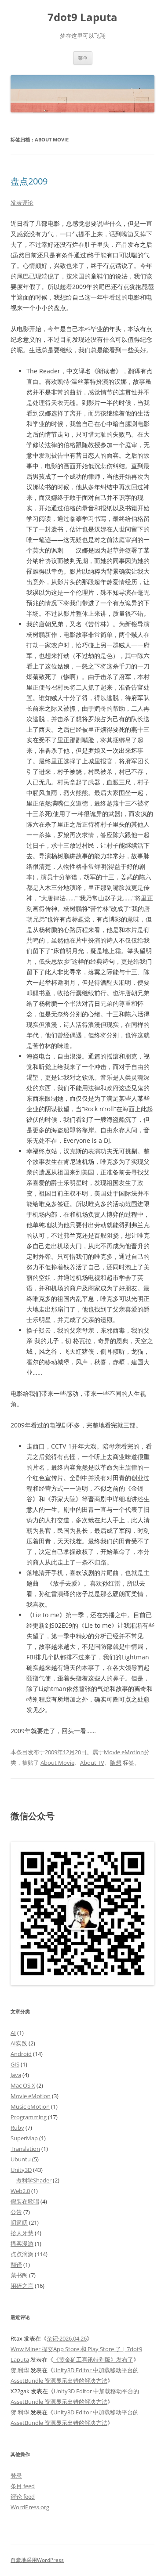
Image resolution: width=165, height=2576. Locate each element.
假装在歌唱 (25, 2201)
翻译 (16, 2265)
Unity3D (21, 2170)
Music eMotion (30, 2106)
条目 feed (23, 2486)
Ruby (17, 2128)
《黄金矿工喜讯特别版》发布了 (93, 2359)
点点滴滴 (22, 2254)
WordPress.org (30, 2507)
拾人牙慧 (22, 2233)
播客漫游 (22, 2244)
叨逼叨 (19, 2222)
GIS (15, 2064)
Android (21, 2054)
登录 (16, 2475)
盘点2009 (29, 181)
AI (13, 2033)
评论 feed (23, 2497)
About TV (92, 1763)
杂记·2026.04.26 (67, 2338)
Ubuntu (21, 2159)
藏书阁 (19, 2275)
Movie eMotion (124, 1752)
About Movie (57, 1763)
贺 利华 (20, 2370)
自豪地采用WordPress (37, 2560)
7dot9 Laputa (82, 17)
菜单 (83, 58)
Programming (29, 2117)
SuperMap (24, 2138)
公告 (16, 2212)
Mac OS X (23, 2085)
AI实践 (19, 2043)
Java (16, 2075)
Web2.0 (20, 2191)
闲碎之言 (22, 2286)
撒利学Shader (34, 2180)
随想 (116, 1763)
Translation (25, 2149)
